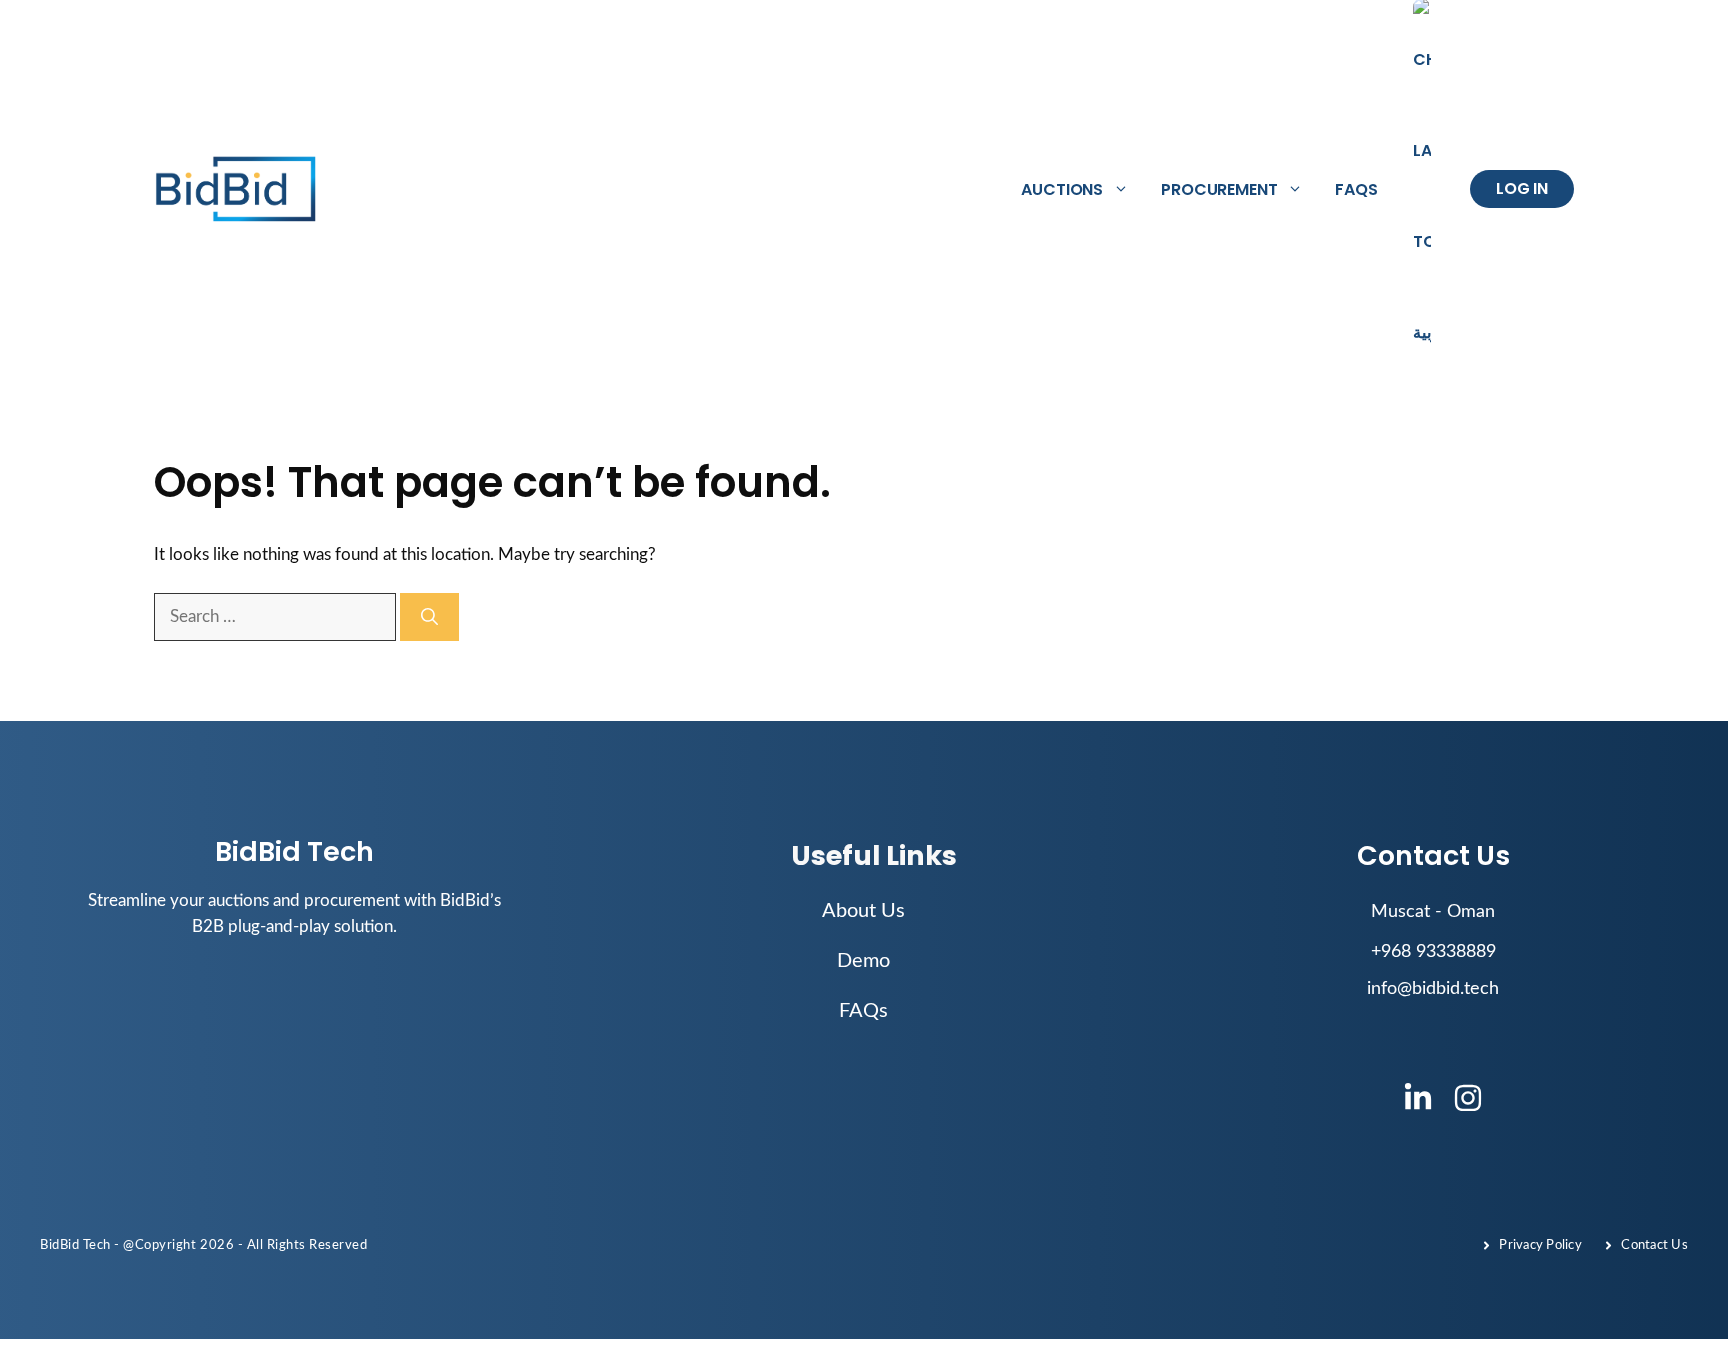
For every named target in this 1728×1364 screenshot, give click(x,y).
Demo (863, 961)
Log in (1522, 188)
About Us (863, 911)
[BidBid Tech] (236, 189)
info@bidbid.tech (1433, 989)
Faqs (1356, 189)
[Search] (429, 617)
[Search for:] (277, 616)
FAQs (863, 1011)
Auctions (1062, 189)
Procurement (1219, 189)
